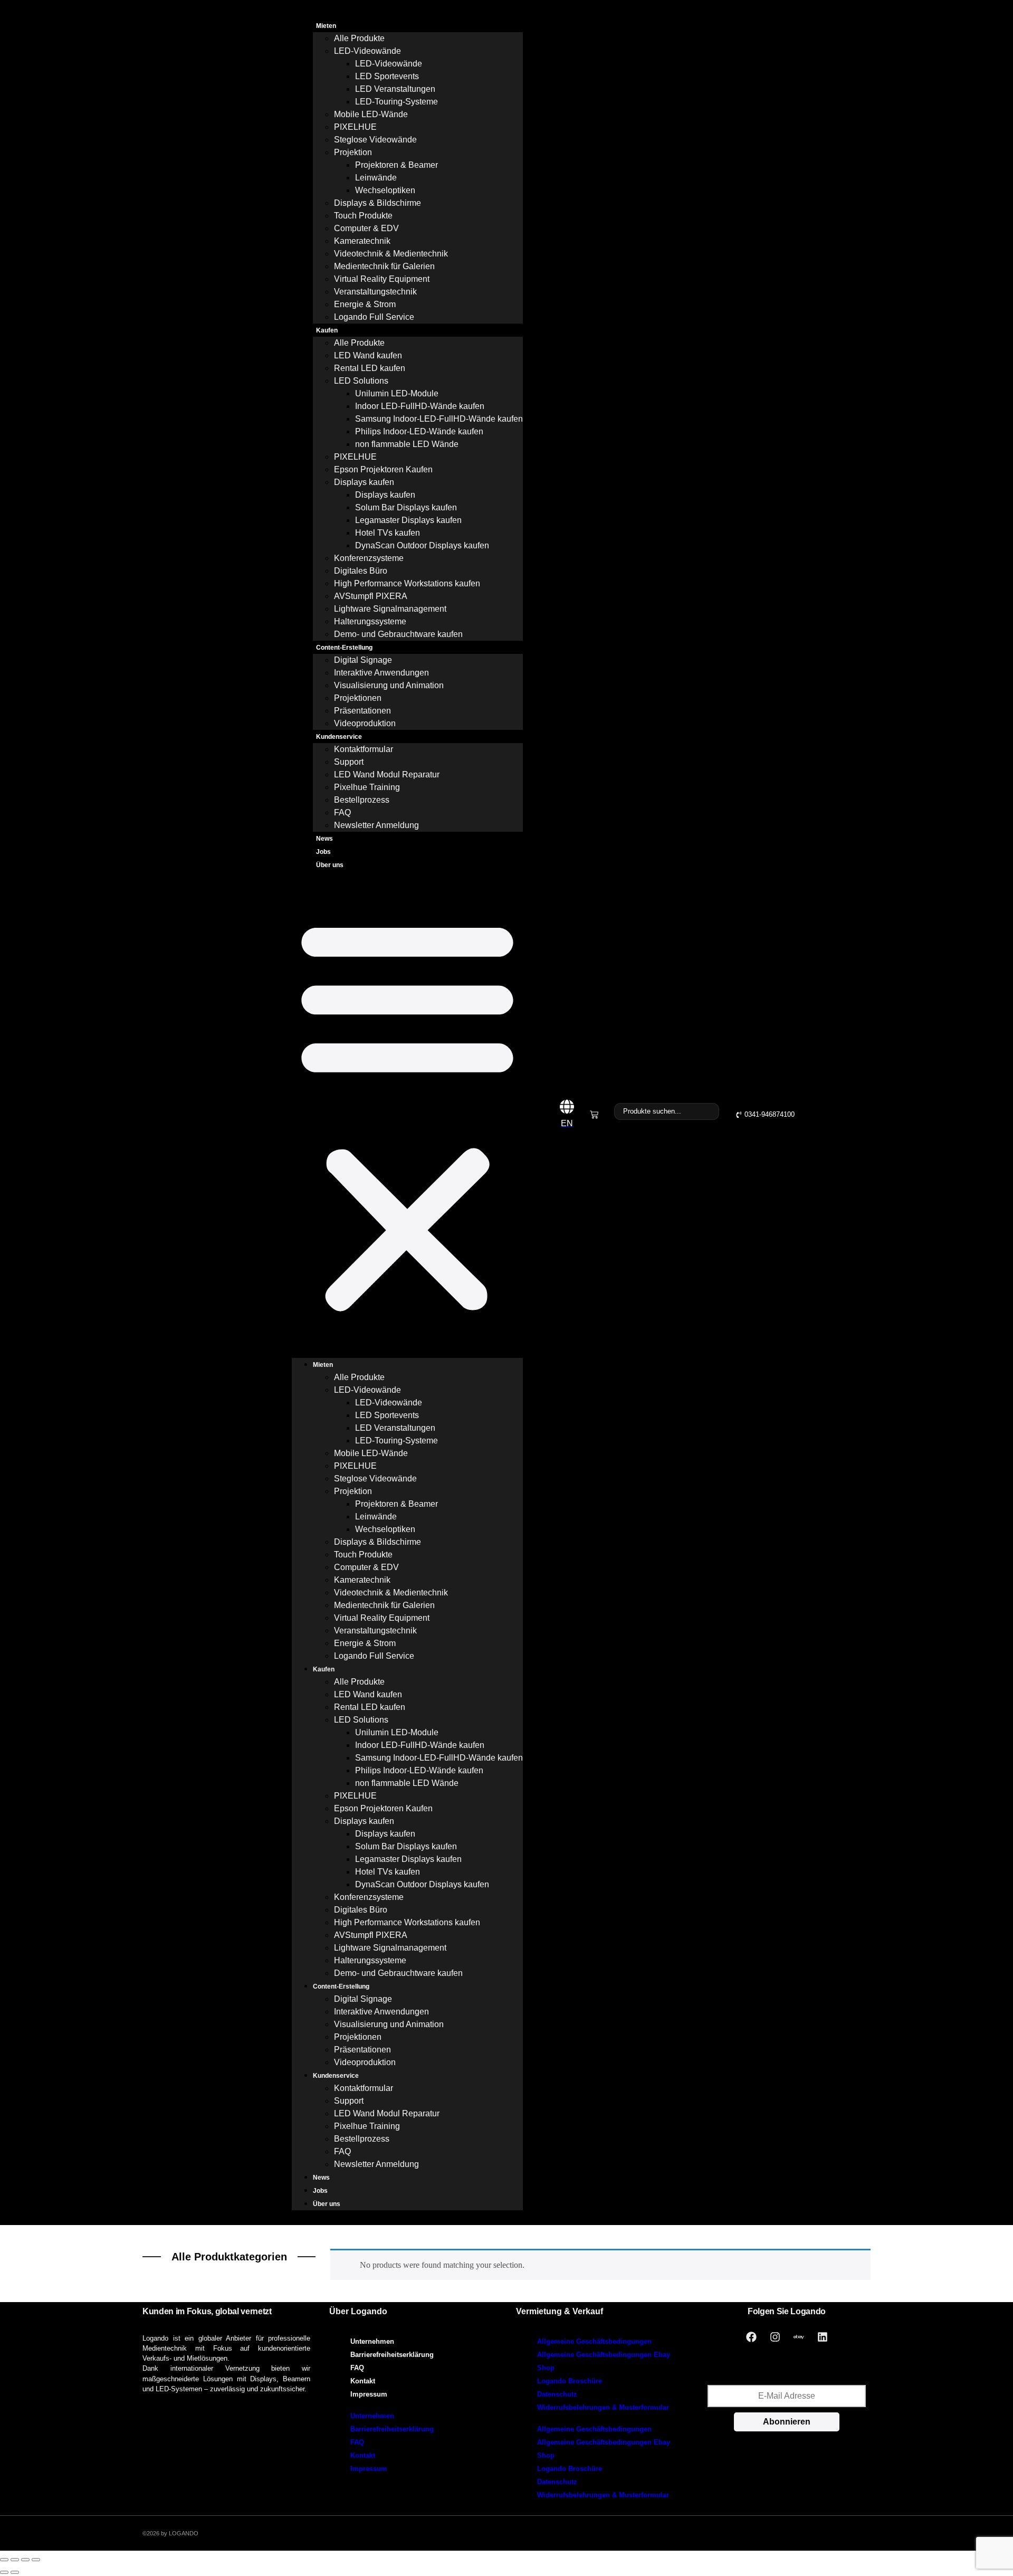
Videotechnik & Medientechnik (391, 254)
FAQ (342, 812)
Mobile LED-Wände (371, 114)
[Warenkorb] (594, 1115)
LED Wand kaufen (368, 355)
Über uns (330, 865)
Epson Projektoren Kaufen (383, 469)
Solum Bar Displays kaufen (406, 507)
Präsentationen (362, 711)
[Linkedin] (823, 2337)
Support (349, 762)
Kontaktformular (364, 749)
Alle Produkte (359, 38)
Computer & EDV (366, 228)
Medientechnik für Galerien (384, 266)
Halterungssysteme (370, 621)
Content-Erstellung (344, 648)
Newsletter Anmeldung (376, 825)
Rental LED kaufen (370, 368)
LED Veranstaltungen (395, 89)
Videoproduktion (365, 723)
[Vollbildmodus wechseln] (15, 2560)
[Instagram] (775, 2337)
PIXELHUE (355, 127)
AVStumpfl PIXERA (371, 596)
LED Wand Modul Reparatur (387, 774)
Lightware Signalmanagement (390, 609)
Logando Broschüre (570, 2381)
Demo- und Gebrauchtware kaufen (398, 634)
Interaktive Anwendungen (381, 673)
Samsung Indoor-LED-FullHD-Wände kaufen (439, 419)
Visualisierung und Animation (389, 685)
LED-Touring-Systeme (396, 102)
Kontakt (363, 2381)
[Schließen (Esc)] (36, 2560)
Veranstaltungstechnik (375, 292)
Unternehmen (372, 2341)
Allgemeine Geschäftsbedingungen (594, 2341)
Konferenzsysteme (369, 558)
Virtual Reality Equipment (382, 279)
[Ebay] (799, 2337)
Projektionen (358, 698)
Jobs (323, 852)
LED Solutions (361, 381)
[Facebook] (751, 2337)
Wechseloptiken (385, 190)
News (324, 839)
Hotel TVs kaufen (388, 533)
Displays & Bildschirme (378, 203)
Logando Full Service (374, 317)
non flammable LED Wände (407, 444)
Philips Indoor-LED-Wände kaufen (419, 431)
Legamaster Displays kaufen (408, 520)
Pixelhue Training (367, 787)
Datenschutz (557, 2394)
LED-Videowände (367, 51)
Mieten (326, 26)
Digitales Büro (361, 571)
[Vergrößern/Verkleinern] (4, 2560)
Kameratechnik (362, 241)
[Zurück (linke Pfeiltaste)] (4, 2572)
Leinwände (376, 178)
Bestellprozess (362, 800)
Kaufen (327, 330)
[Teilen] (25, 2560)
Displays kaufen (364, 482)
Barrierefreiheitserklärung (392, 2355)
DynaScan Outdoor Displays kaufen (422, 545)
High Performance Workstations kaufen (407, 583)
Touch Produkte (363, 216)
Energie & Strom (365, 304)
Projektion (353, 152)
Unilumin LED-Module (397, 393)
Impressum (369, 2394)
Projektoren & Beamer (396, 165)
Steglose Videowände (375, 140)
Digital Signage (363, 660)
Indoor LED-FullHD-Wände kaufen (420, 406)
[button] (407, 1115)
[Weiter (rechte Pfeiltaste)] (15, 2572)
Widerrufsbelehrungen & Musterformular (603, 2407)
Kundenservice (339, 737)
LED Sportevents (387, 76)
